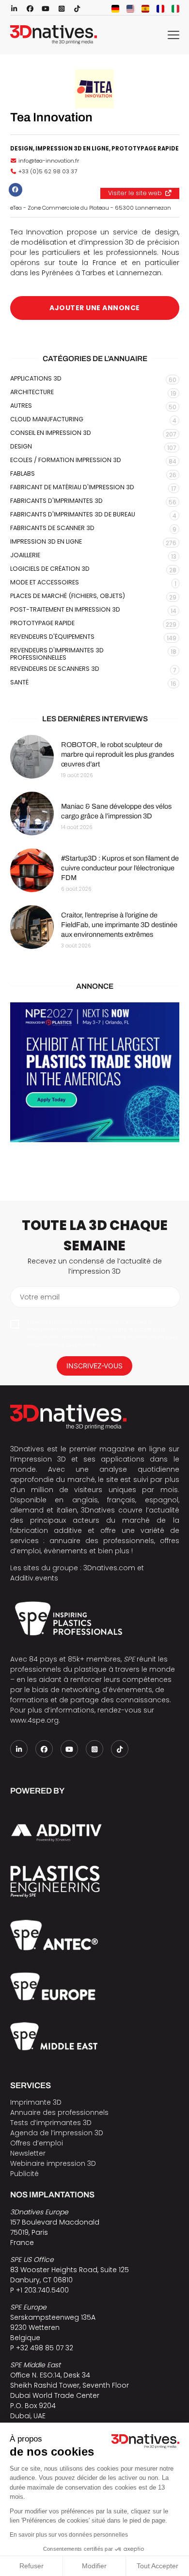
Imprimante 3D (36, 2102)
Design (22, 149)
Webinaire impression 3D (53, 2163)
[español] (145, 9)
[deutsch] (115, 9)
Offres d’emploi (37, 2143)
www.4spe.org (34, 1720)
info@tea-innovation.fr (49, 161)
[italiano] (175, 9)
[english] (130, 9)
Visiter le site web (135, 193)
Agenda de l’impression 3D (57, 2133)
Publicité (24, 2174)
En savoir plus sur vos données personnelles (69, 2535)
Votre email (40, 1297)
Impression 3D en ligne (72, 149)
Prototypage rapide (145, 149)
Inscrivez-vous (94, 1366)
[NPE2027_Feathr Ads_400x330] (95, 1072)
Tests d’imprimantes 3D (51, 2123)
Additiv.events (34, 1578)
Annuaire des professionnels (59, 2112)
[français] (160, 9)
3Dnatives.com (109, 1568)
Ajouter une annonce (95, 308)
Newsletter (28, 2153)
